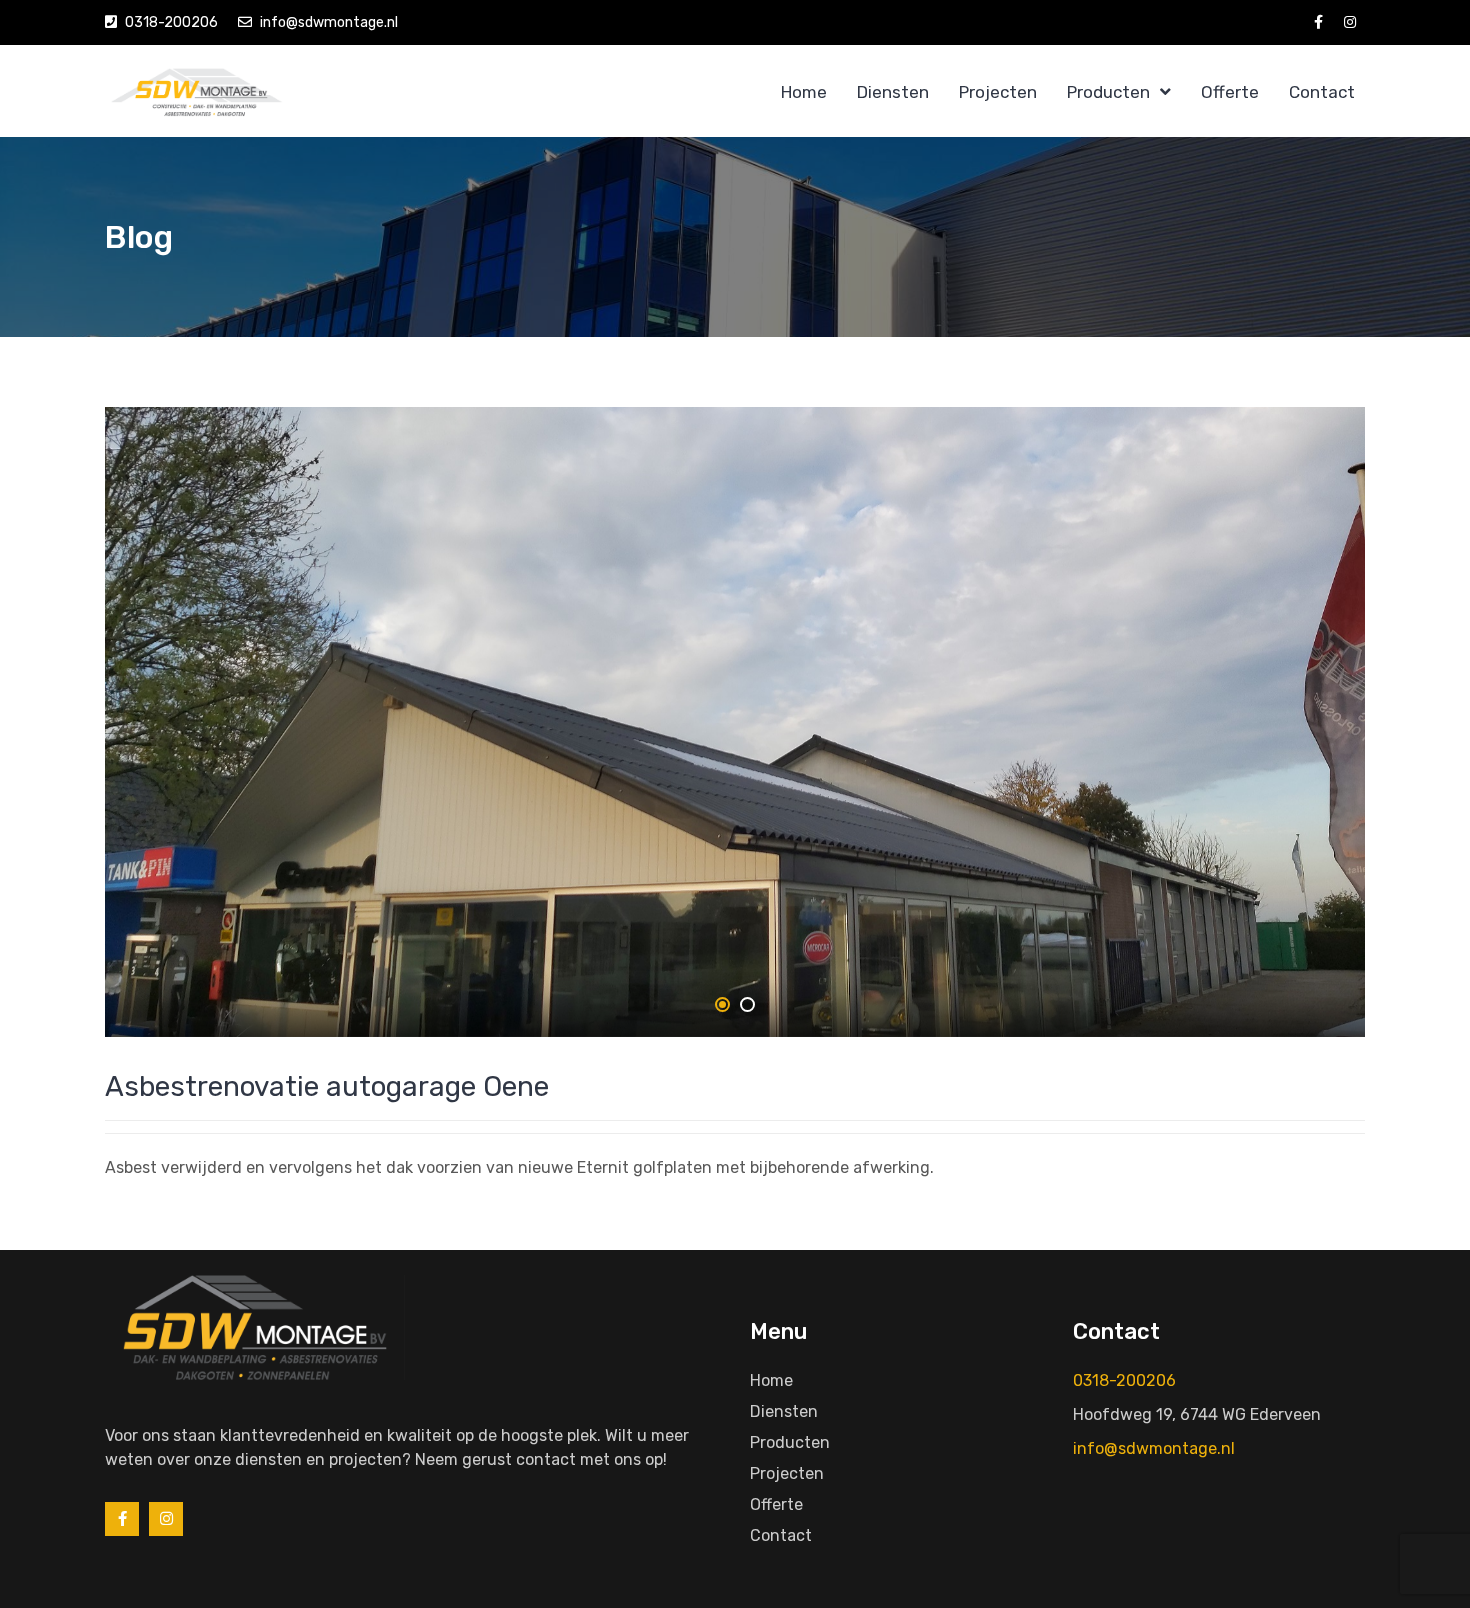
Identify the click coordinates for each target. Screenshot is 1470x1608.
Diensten (893, 92)
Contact (1322, 92)
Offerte (1230, 92)
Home (804, 92)
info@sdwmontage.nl (329, 22)
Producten (1108, 92)
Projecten (998, 92)
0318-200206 (171, 22)
